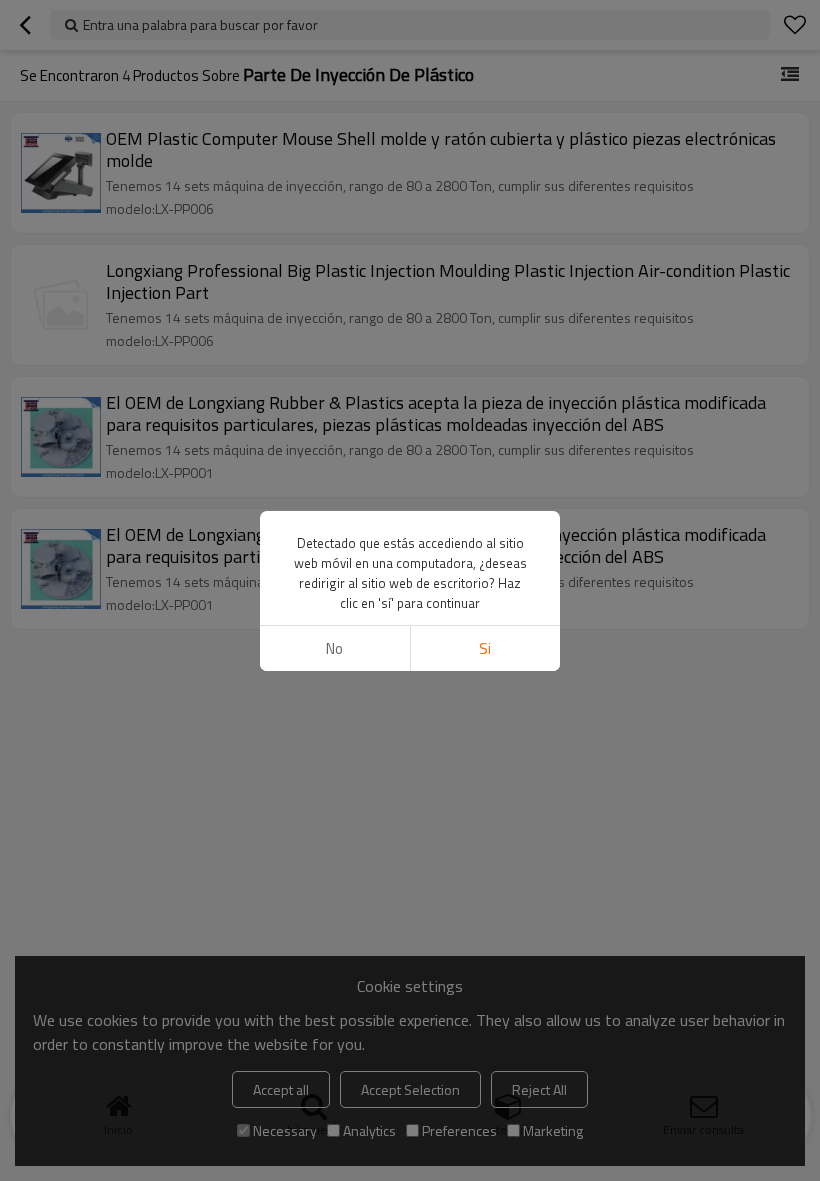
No (334, 648)
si (485, 648)
